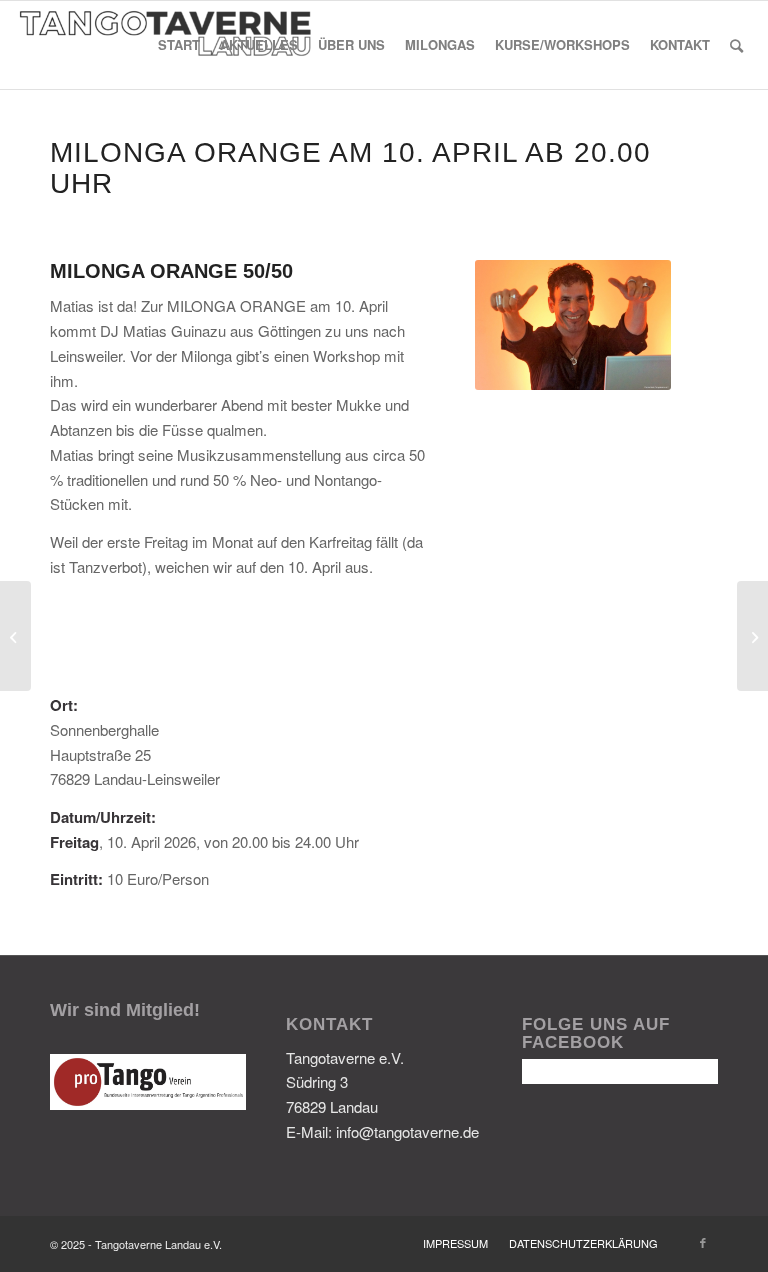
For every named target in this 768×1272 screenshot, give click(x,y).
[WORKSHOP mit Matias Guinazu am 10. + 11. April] (752, 636)
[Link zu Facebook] (703, 1242)
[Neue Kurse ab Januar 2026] (15, 636)
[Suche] (736, 45)
